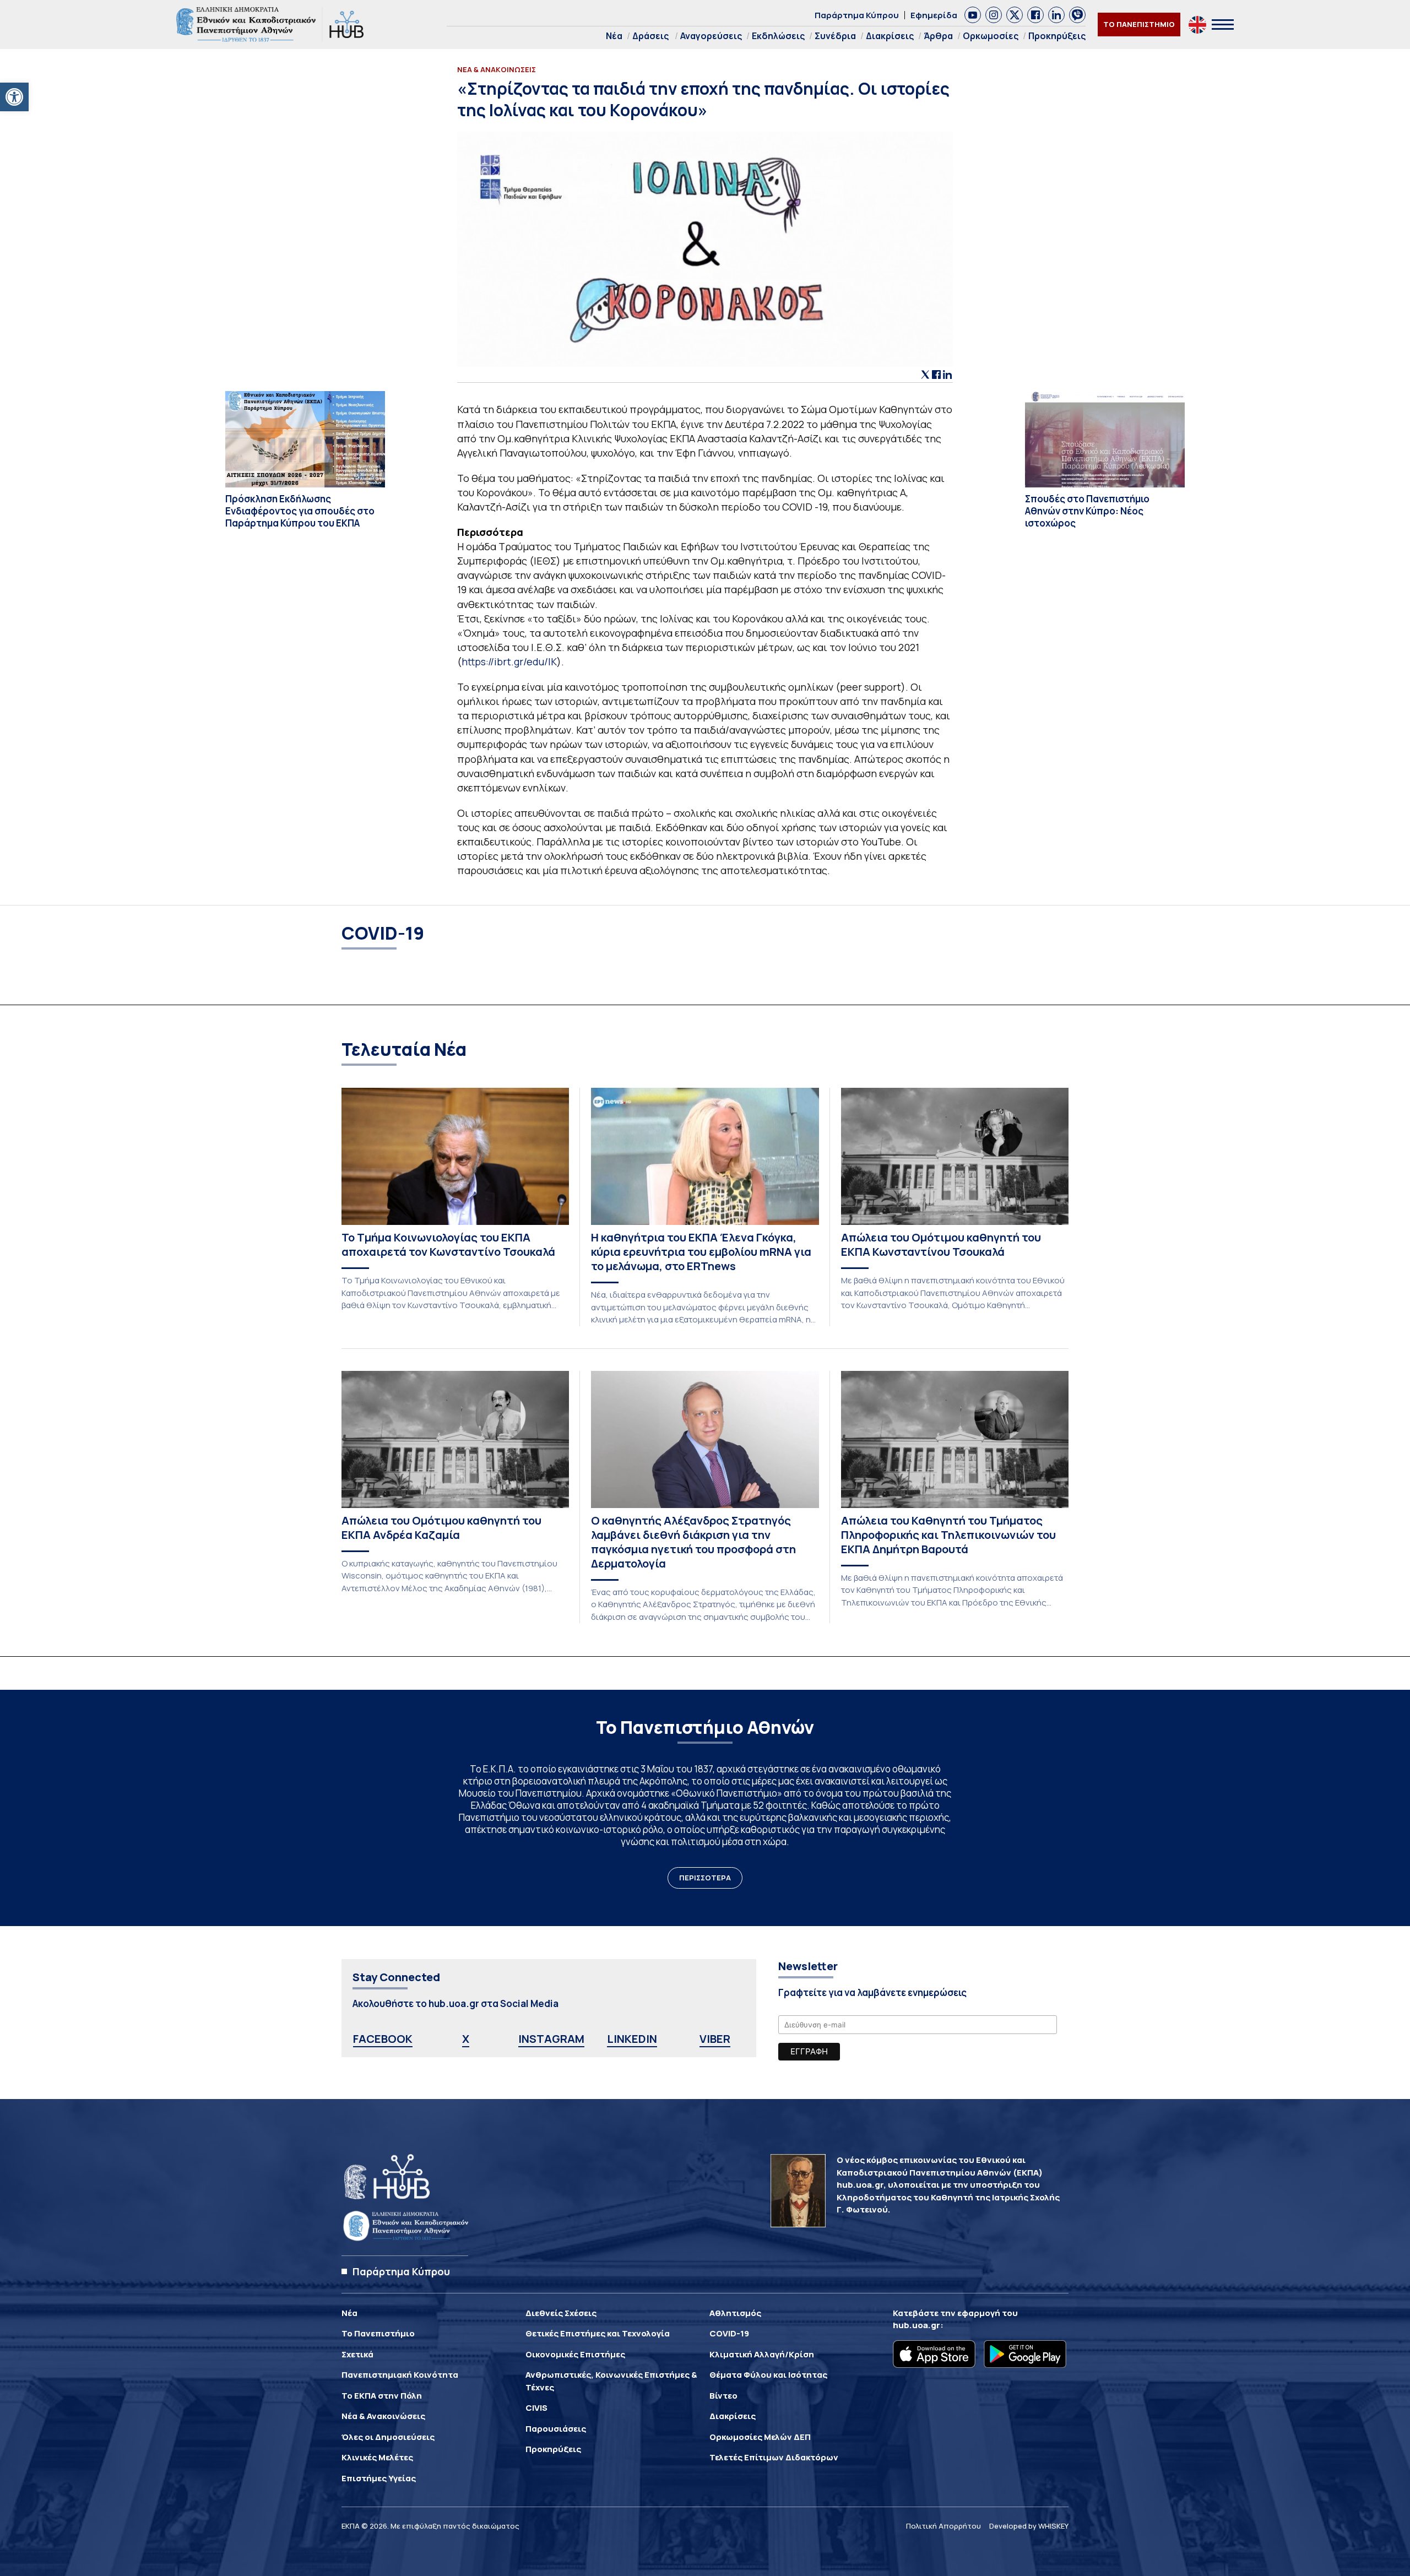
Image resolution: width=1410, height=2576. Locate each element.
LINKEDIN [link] (632, 2039)
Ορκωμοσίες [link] (991, 36)
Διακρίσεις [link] (890, 36)
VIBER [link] (715, 2039)
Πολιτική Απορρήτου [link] (943, 2526)
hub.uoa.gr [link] (916, 2325)
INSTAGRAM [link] (551, 2039)
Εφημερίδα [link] (934, 15)
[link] (14, 97)
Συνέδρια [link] (835, 36)
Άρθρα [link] (938, 36)
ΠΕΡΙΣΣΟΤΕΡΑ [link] (705, 1878)
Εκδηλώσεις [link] (778, 36)
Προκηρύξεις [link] (1057, 36)
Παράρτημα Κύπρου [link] (857, 15)
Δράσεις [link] (650, 36)
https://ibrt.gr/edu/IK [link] (509, 661)
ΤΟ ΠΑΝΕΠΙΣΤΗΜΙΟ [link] (1139, 24)
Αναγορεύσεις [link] (711, 36)
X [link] (466, 2039)
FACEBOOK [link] (383, 2039)
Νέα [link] (614, 36)
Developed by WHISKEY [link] (1029, 2526)
